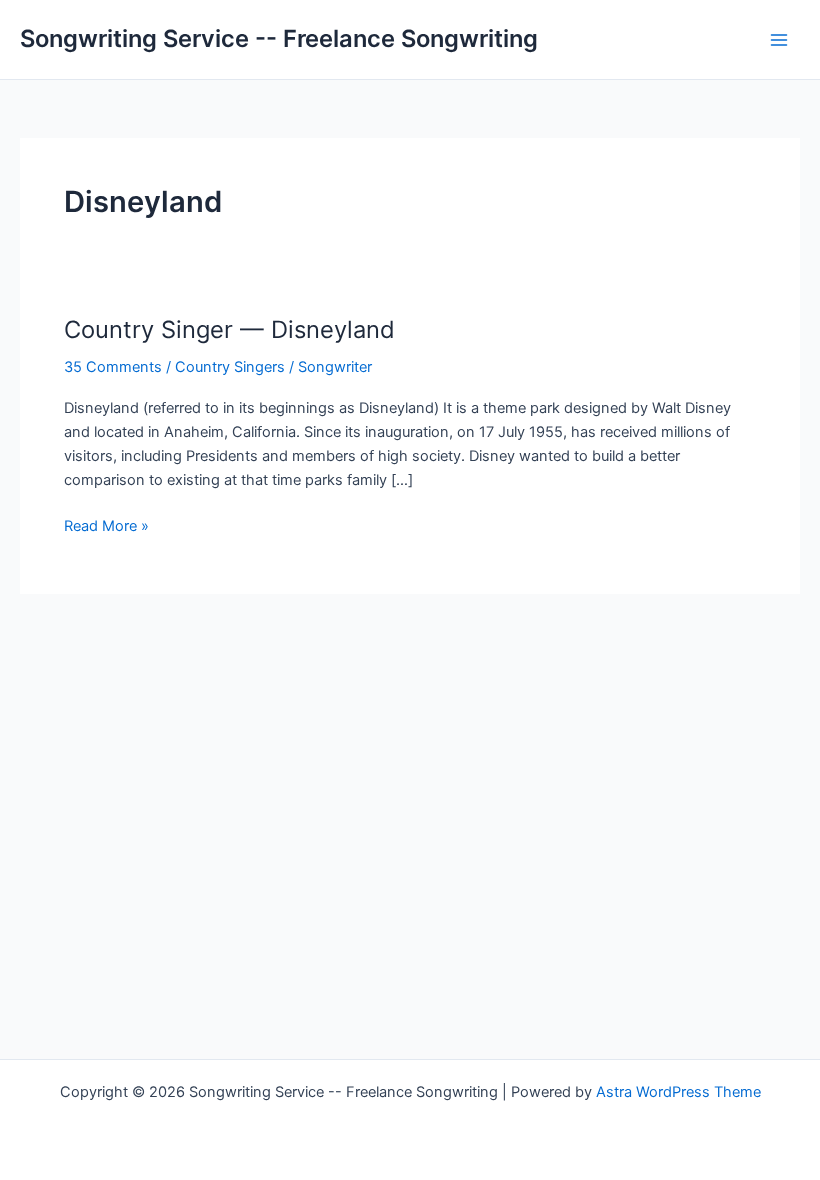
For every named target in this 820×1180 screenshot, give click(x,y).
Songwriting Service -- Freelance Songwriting (279, 38)
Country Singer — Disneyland (229, 329)
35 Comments (113, 367)
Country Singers (230, 367)
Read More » (106, 527)
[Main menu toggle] (779, 40)
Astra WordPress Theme (678, 1092)
